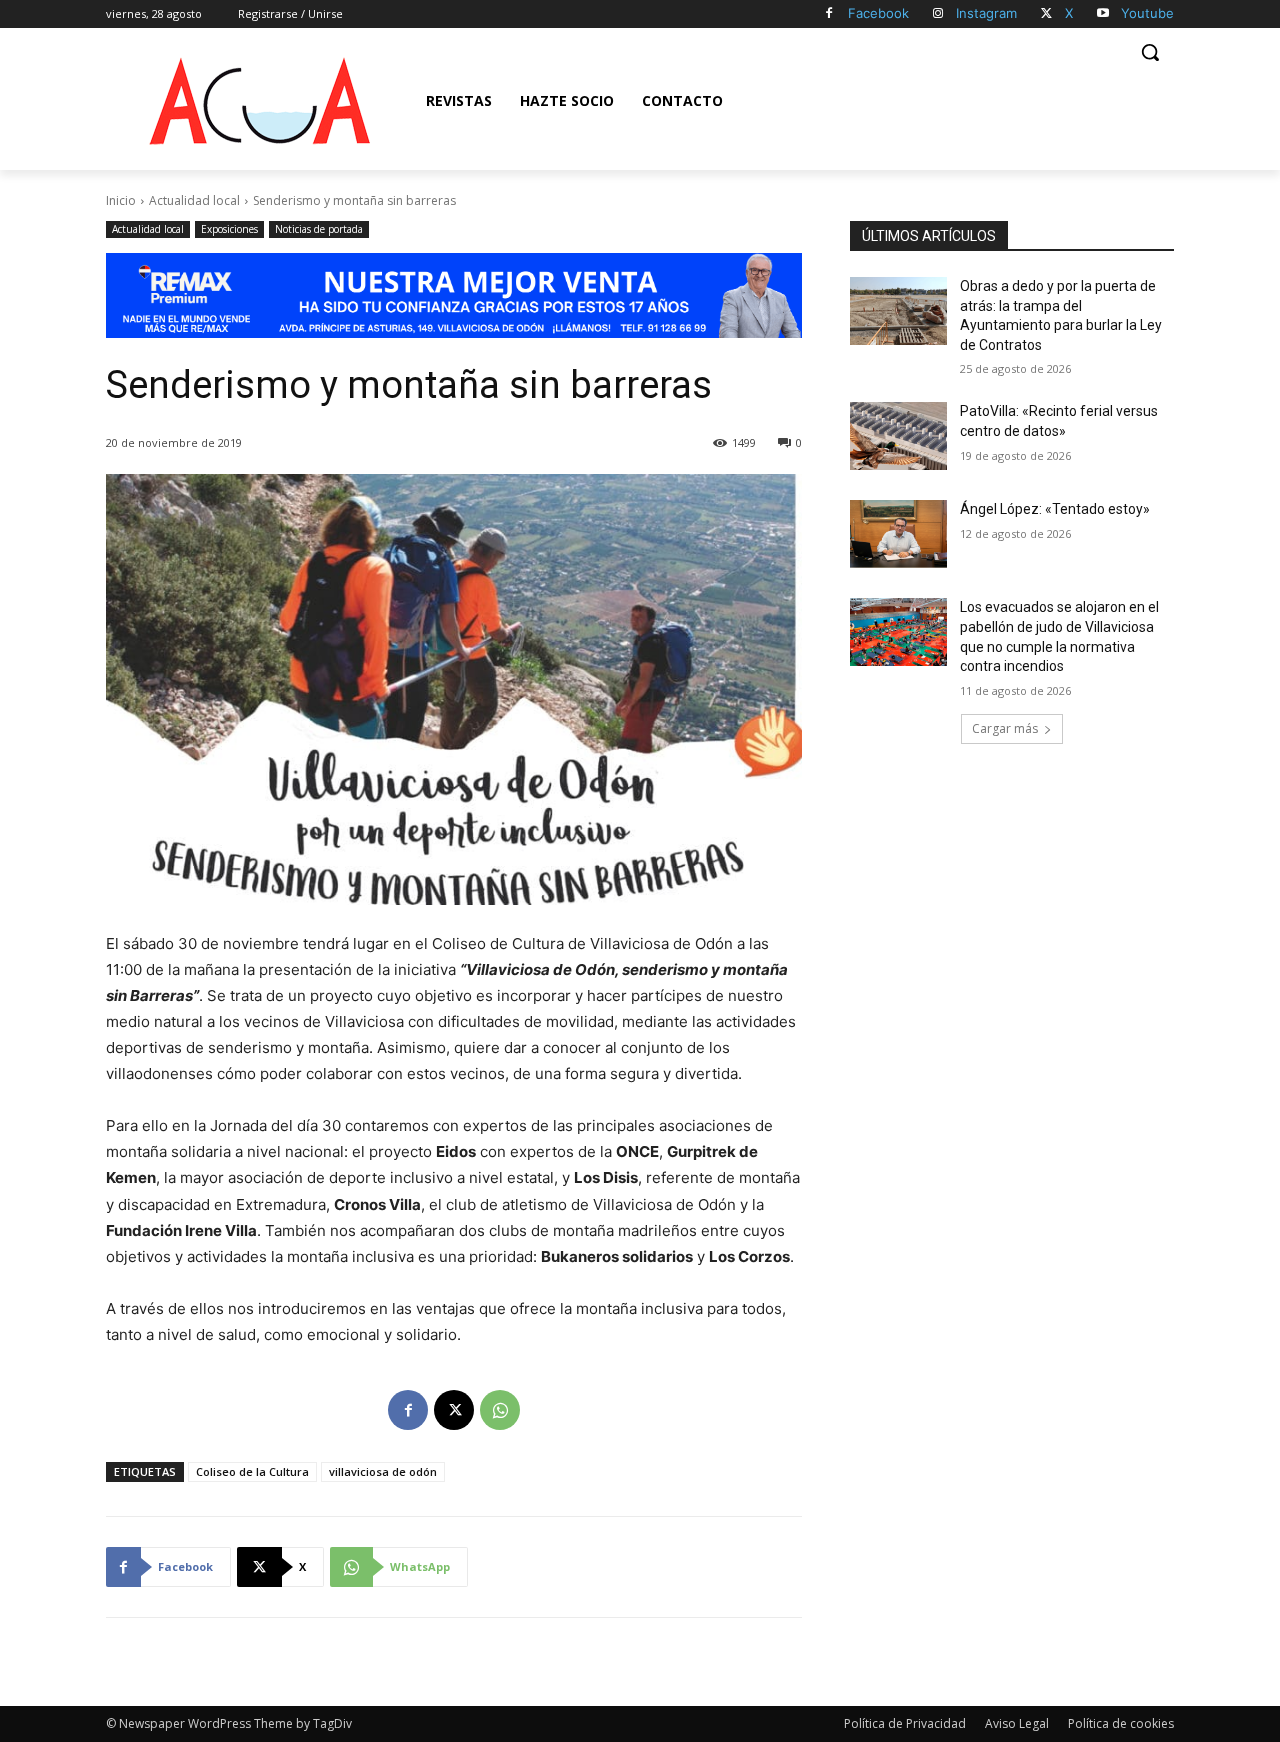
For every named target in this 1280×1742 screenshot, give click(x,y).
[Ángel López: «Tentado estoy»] (898, 534)
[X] (1046, 14)
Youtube (1147, 13)
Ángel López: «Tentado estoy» (1055, 509)
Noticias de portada (319, 229)
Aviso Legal (1017, 1723)
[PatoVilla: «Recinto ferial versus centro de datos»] (898, 436)
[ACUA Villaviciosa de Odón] (259, 101)
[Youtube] (1102, 14)
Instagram (986, 13)
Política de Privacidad (905, 1723)
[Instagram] (938, 14)
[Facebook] (829, 14)
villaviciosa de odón (383, 1471)
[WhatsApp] (500, 1410)
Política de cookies (1121, 1723)
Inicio (121, 200)
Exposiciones (229, 229)
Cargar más (1005, 728)
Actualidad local (194, 200)
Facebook (878, 13)
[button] (1150, 52)
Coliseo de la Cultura (252, 1471)
